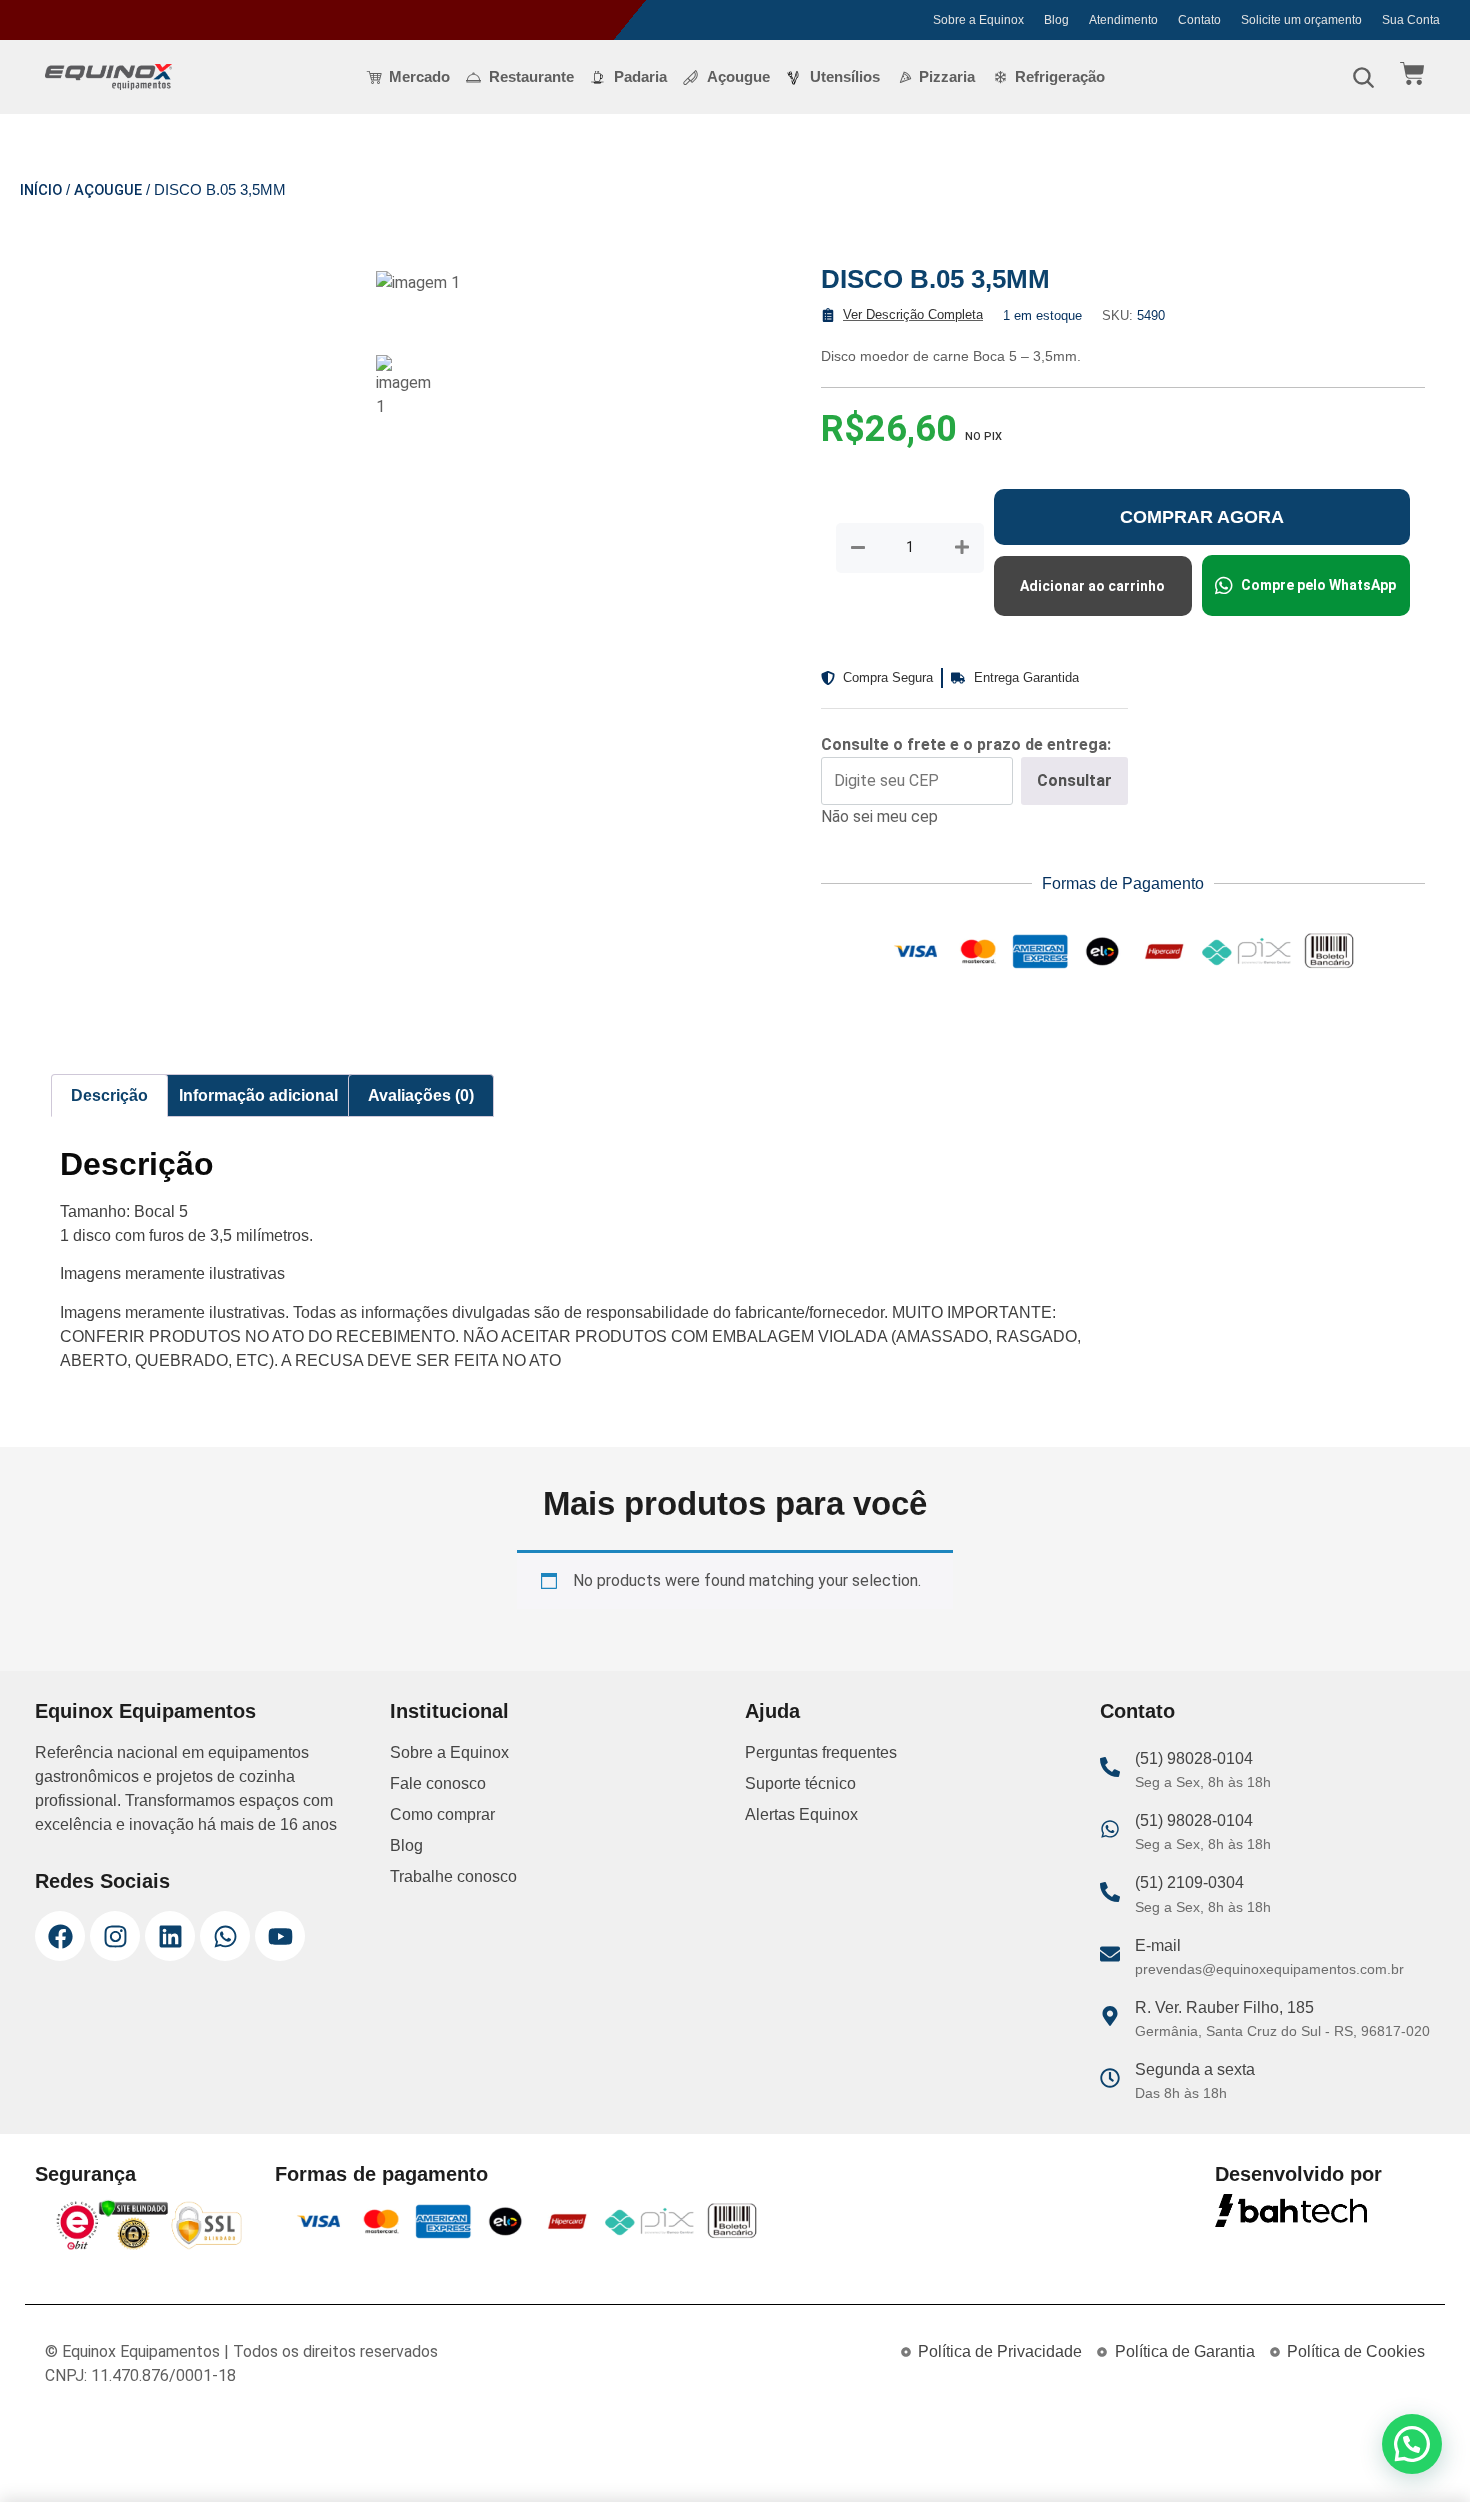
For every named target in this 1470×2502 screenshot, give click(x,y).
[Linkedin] (170, 1936)
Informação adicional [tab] (258, 1095)
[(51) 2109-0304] (1110, 1892)
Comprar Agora (1202, 517)
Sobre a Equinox (978, 20)
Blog (1056, 20)
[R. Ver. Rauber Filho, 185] (1110, 2016)
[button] (1412, 2444)
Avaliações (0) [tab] (421, 1095)
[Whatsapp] (225, 1936)
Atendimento (1123, 20)
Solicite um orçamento (1301, 20)
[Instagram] (115, 1936)
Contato (1199, 20)
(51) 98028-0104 (1194, 1758)
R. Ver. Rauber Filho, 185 (1224, 2007)
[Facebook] (60, 1936)
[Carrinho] (1412, 73)
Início (41, 190)
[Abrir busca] (1363, 77)
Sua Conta (1411, 20)
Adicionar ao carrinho (1092, 586)
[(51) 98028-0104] (1110, 1767)
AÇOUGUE (108, 190)
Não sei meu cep (879, 816)
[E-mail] (1110, 1954)
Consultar (1074, 780)
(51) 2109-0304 (1189, 1882)
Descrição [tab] (109, 1095)
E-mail (1158, 1945)
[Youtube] (280, 1936)
